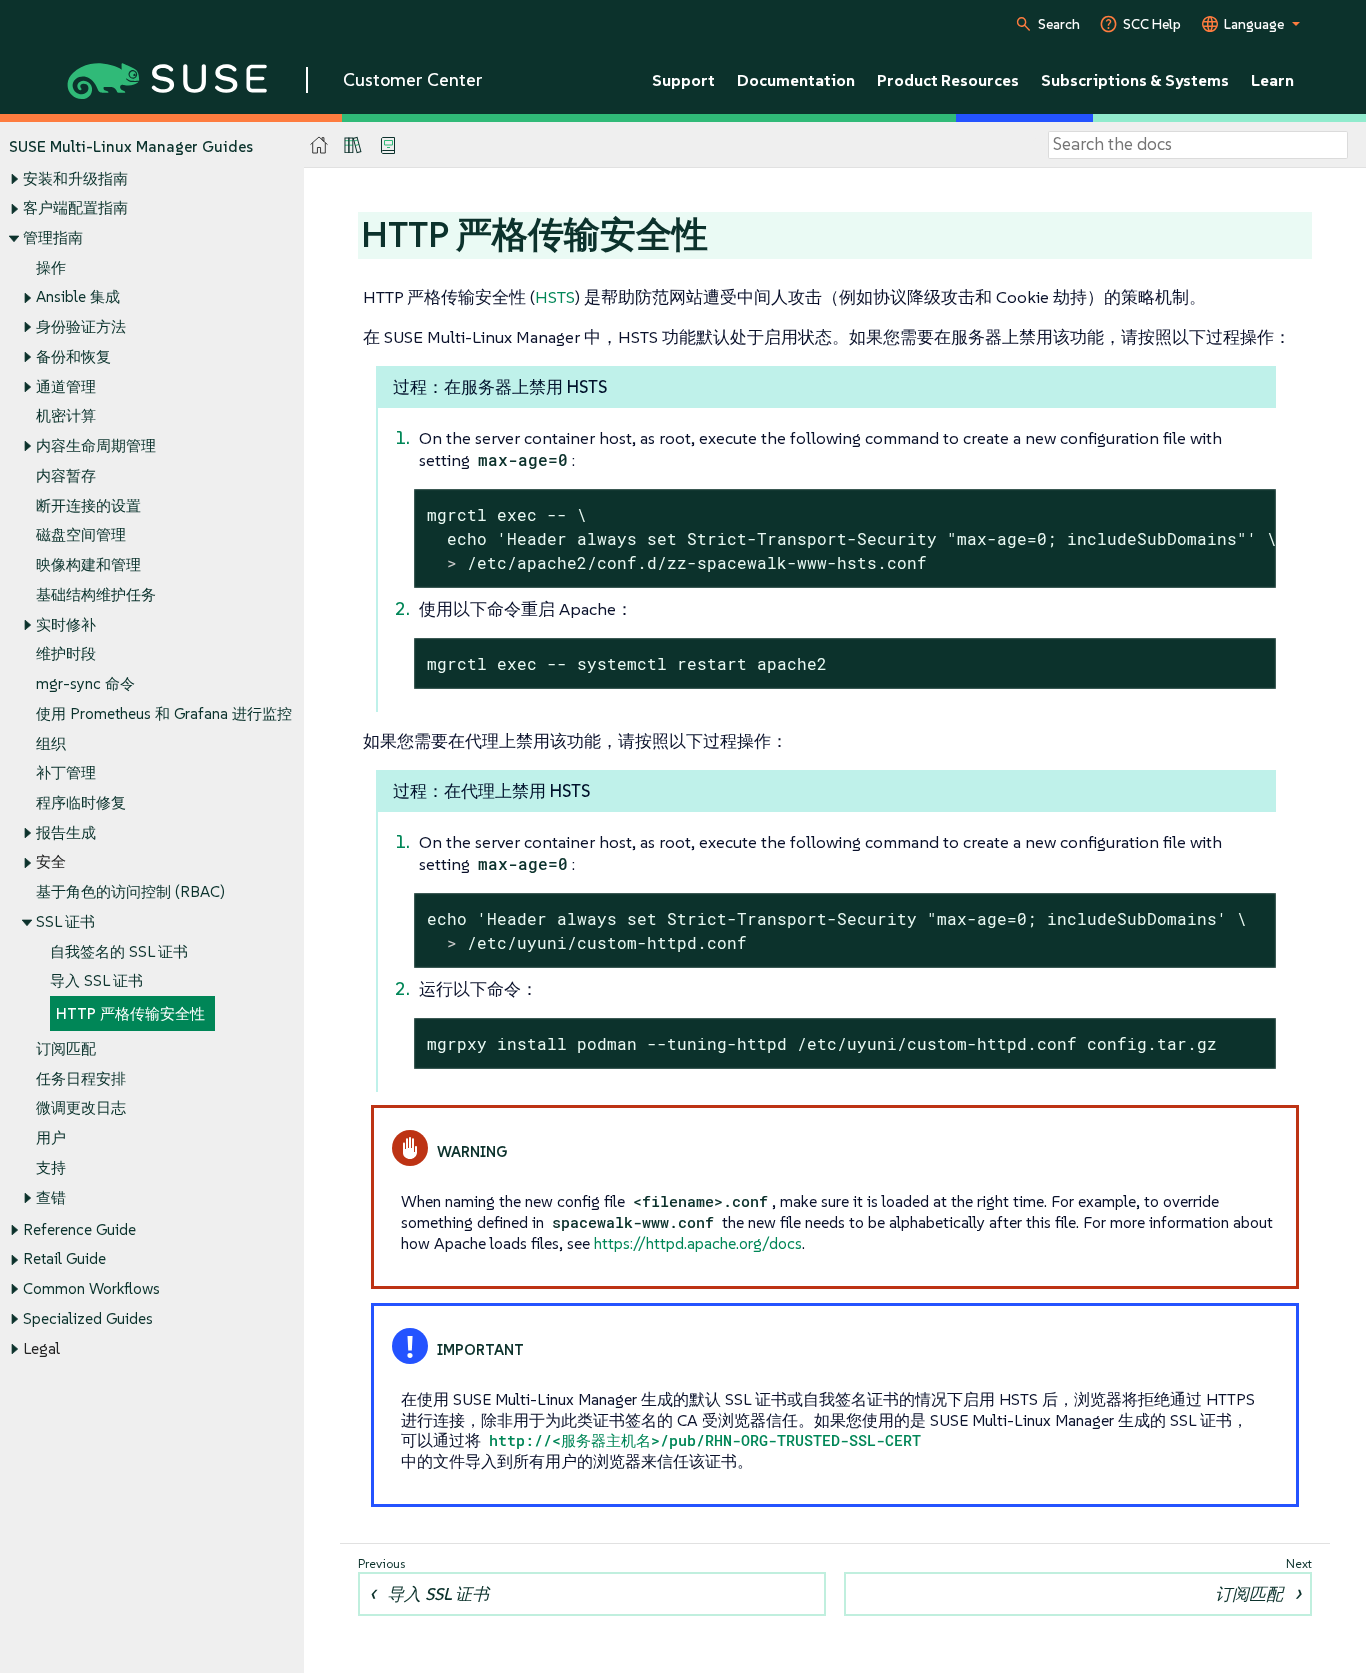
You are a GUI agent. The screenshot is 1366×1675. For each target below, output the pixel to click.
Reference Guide (79, 1229)
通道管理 (66, 386)
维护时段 (66, 653)
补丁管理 (66, 772)
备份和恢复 (73, 356)
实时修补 (66, 624)
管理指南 (53, 237)
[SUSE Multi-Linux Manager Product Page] (353, 145)
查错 (51, 1197)
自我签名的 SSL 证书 (119, 951)
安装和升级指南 (75, 178)
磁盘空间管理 (81, 534)
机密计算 (66, 415)
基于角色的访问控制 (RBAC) (130, 891)
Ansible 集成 (78, 296)
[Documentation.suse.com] (319, 145)
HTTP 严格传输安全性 (130, 1013)
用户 (51, 1137)
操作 (51, 267)
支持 (51, 1167)
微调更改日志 (81, 1107)
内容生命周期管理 (96, 445)
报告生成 (66, 832)
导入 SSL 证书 (96, 980)
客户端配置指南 (75, 207)
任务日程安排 (81, 1078)
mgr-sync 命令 (85, 683)
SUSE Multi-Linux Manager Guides (131, 146)
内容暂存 (66, 475)
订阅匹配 (66, 1048)
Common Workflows (91, 1288)
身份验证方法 (81, 326)
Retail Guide (64, 1258)
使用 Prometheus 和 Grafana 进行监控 (164, 713)
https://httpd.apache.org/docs (698, 1243)
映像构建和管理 (88, 564)
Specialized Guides (88, 1318)
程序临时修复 (81, 802)
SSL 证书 (65, 921)
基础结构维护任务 (96, 594)
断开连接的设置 (88, 505)
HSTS (555, 297)
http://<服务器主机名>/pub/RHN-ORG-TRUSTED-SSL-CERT (705, 1440)
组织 (51, 743)
